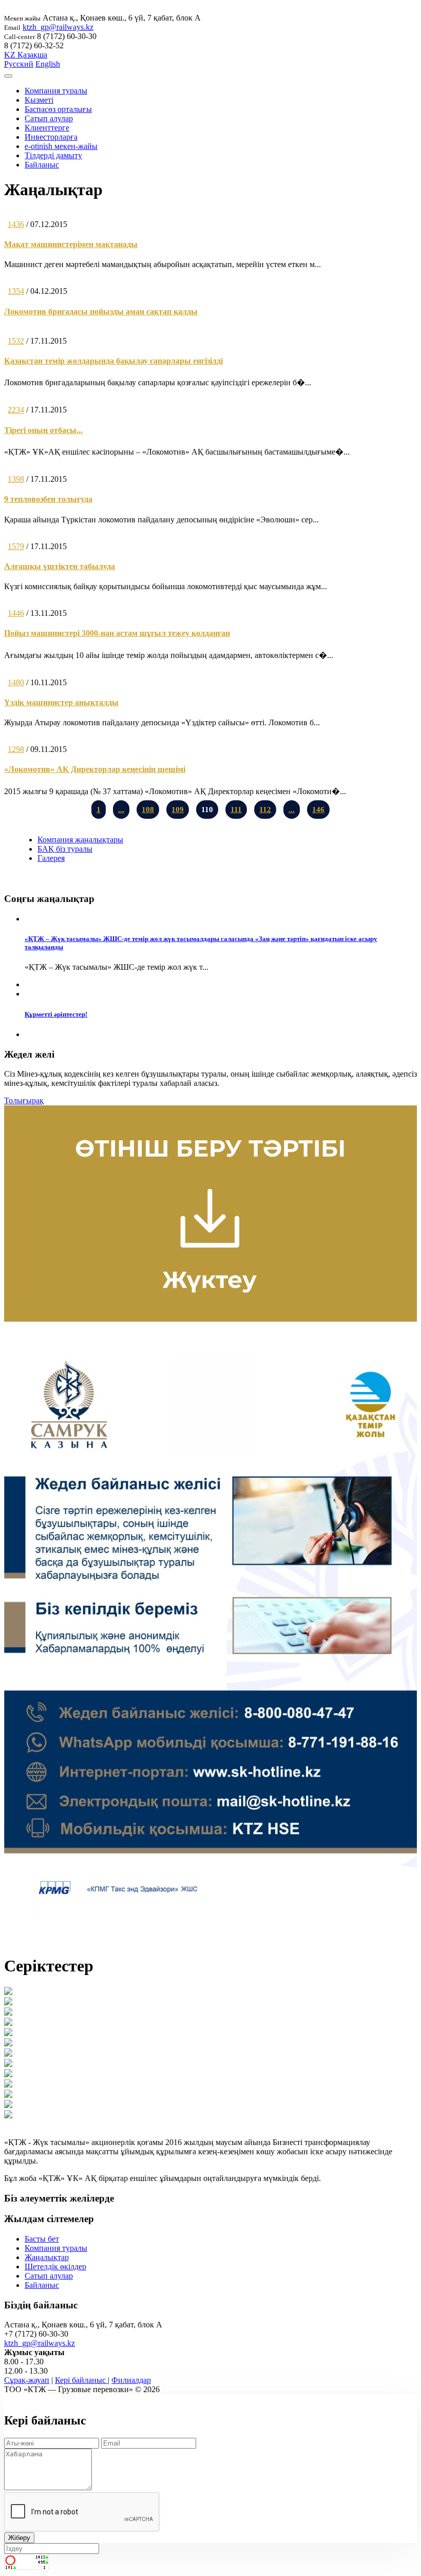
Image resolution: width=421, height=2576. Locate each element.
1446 (16, 613)
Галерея (51, 858)
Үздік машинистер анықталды (61, 702)
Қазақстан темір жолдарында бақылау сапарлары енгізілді (113, 361)
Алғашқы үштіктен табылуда (60, 566)
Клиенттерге (47, 128)
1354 (16, 291)
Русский (19, 64)
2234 (16, 410)
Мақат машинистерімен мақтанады (71, 244)
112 (265, 810)
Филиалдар (131, 2380)
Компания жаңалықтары (80, 840)
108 (148, 810)
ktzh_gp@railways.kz (58, 27)
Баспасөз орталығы (58, 109)
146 (318, 810)
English (48, 64)
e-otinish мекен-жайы (61, 146)
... (121, 810)
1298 (16, 749)
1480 (16, 682)
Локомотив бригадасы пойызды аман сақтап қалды (101, 312)
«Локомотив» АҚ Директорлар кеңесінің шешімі (95, 769)
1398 (16, 479)
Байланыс (42, 165)
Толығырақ (24, 1101)
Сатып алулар (49, 118)
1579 (16, 546)
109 (178, 810)
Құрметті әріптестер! (56, 1014)
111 (236, 810)
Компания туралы (56, 91)
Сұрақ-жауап (27, 2380)
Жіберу (19, 2538)
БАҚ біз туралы (65, 849)
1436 (16, 224)
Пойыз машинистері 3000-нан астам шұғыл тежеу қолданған (117, 633)
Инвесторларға (51, 137)
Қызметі (39, 100)
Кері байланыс (81, 2380)
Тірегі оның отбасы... (43, 430)
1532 (16, 341)
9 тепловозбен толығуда (48, 499)
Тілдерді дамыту (53, 155)
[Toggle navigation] (8, 76)
